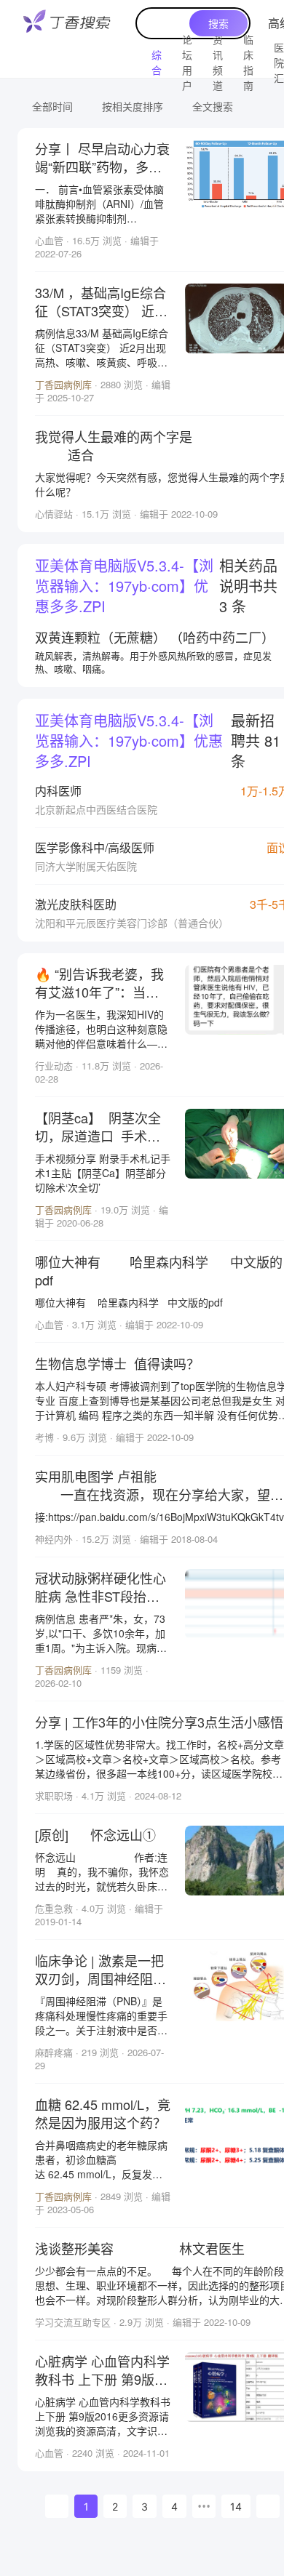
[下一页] (268, 2506)
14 (236, 2507)
